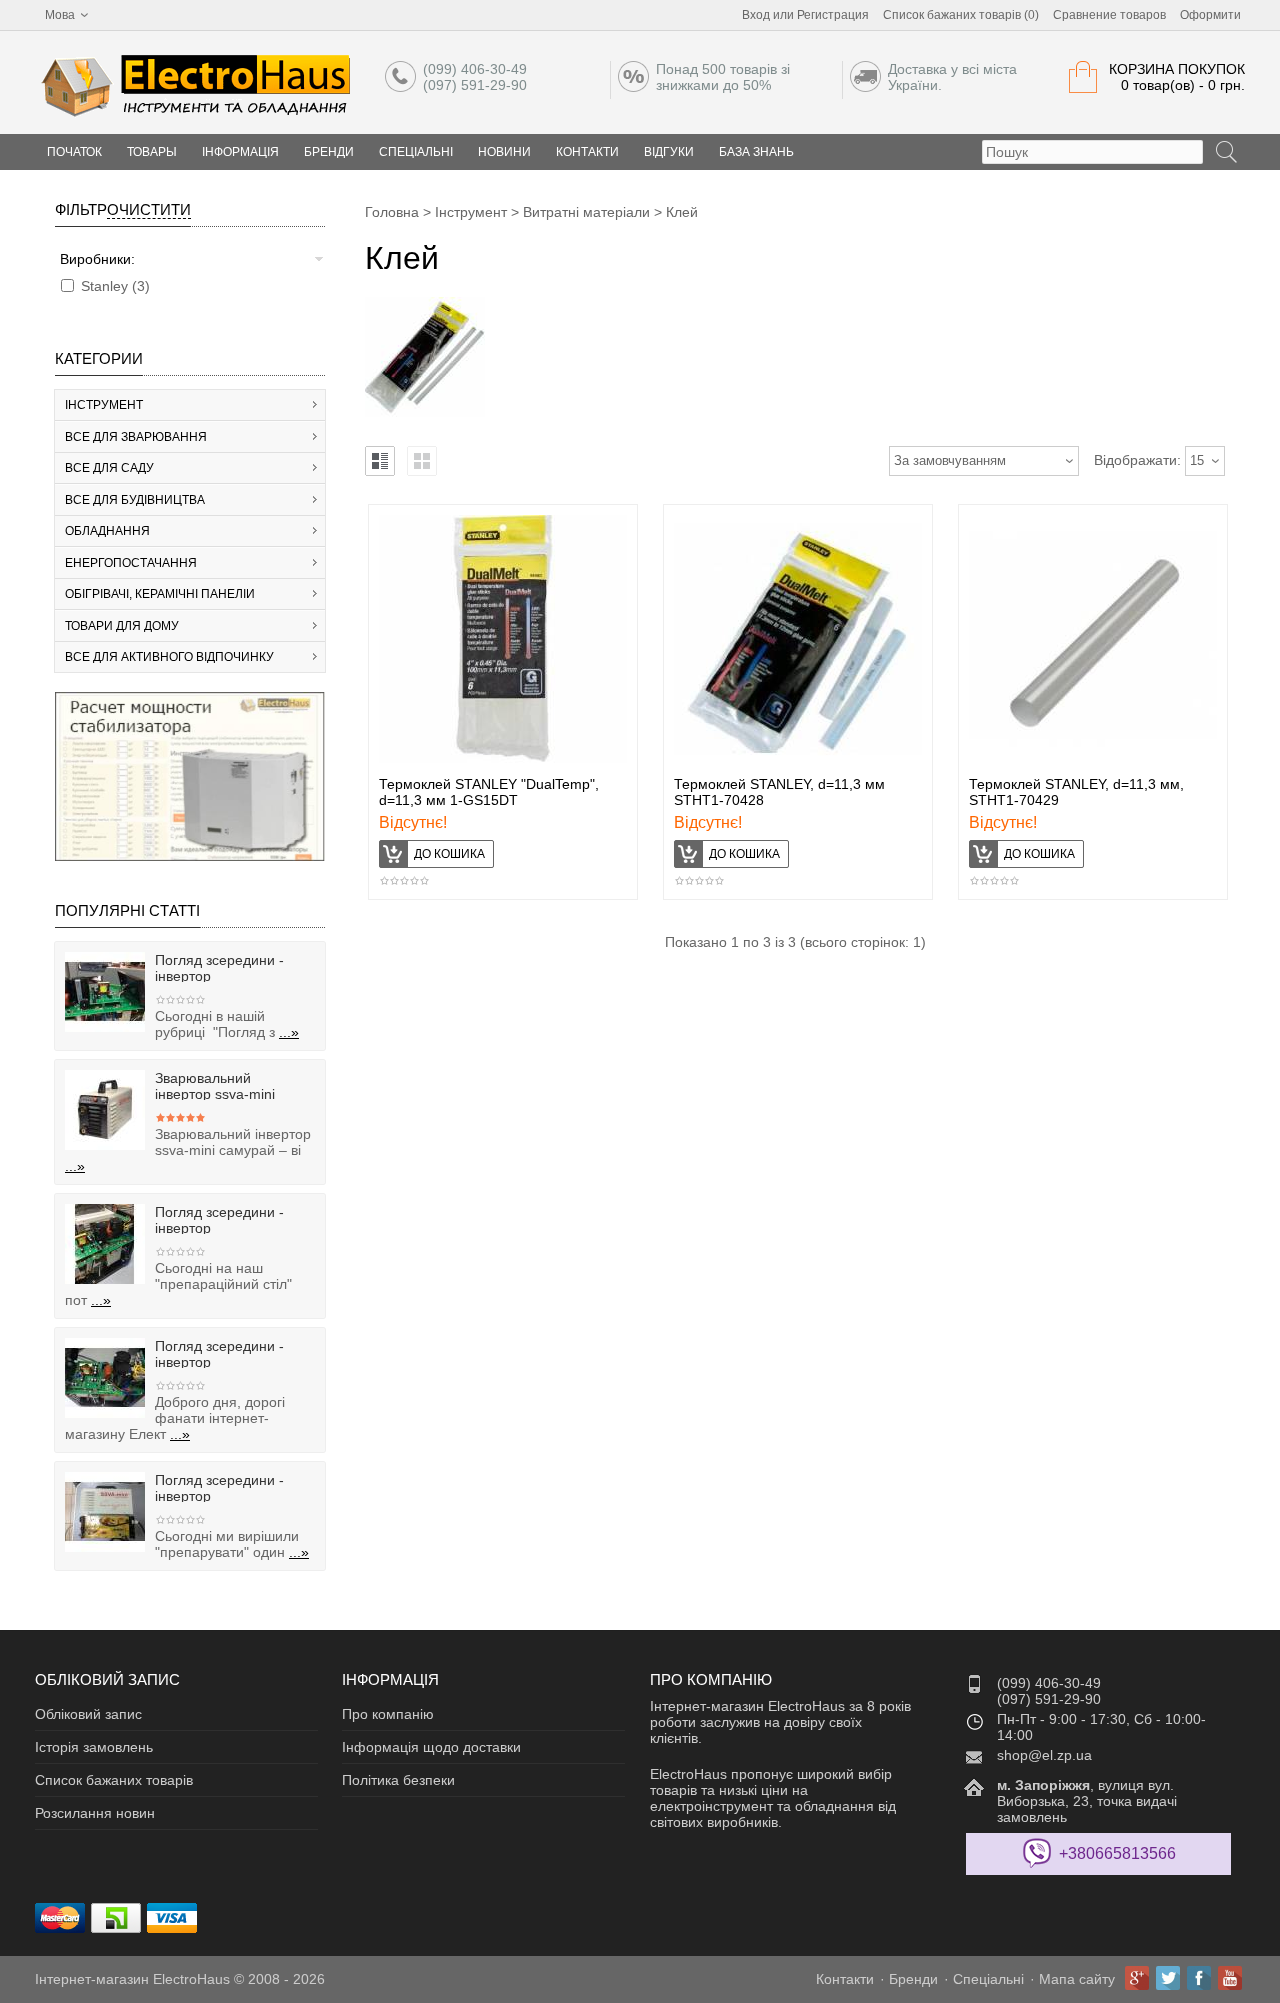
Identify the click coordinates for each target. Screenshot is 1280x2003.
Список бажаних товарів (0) (961, 15)
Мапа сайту (1077, 1979)
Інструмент (471, 212)
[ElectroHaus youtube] (1230, 1978)
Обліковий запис (88, 1714)
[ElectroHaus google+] (1137, 1978)
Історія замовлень (94, 1747)
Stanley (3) (115, 286)
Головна (392, 212)
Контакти (587, 152)
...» (289, 1032)
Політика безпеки (398, 1780)
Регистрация (833, 15)
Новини (504, 152)
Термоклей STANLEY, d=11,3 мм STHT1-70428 (779, 792)
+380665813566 (1117, 1853)
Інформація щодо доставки (431, 1747)
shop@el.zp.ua (1044, 1755)
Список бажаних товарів (114, 1780)
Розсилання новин (95, 1813)
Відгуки (669, 152)
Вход (756, 15)
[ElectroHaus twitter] (1168, 1978)
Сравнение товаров (1109, 15)
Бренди (329, 152)
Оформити (1210, 15)
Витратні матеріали (586, 212)
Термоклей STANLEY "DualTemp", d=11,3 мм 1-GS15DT (489, 792)
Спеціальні (416, 152)
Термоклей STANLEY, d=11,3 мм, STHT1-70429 (1076, 792)
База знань (756, 152)
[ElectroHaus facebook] (1199, 1978)
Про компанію (388, 1714)
